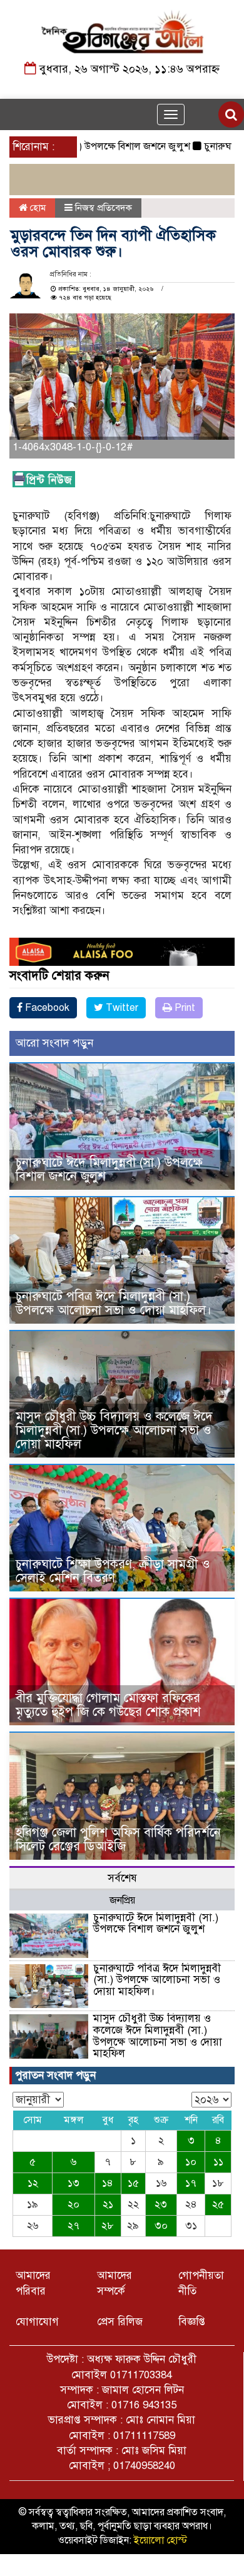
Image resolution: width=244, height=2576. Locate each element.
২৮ (108, 2226)
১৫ (133, 2183)
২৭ (74, 2226)
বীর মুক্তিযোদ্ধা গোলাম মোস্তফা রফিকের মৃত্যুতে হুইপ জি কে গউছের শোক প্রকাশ (108, 1705)
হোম (37, 208)
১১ (218, 2162)
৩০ (161, 2226)
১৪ (108, 2183)
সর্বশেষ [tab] (122, 1878)
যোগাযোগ (37, 2322)
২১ (108, 2204)
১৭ (191, 2183)
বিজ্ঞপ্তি (192, 2322)
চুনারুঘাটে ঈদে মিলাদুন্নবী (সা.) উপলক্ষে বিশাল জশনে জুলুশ (109, 1169)
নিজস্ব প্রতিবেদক (104, 208)
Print (184, 1008)
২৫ (218, 2204)
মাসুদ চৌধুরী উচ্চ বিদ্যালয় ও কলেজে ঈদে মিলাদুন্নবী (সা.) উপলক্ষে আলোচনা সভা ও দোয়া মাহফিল (114, 1430)
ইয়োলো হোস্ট (160, 2540)
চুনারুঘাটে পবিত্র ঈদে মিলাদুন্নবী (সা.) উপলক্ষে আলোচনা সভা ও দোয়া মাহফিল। (114, 1303)
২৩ (161, 2204)
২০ (74, 2204)
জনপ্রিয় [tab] (122, 1900)
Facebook (46, 1008)
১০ (191, 2162)
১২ (33, 2183)
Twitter (121, 1008)
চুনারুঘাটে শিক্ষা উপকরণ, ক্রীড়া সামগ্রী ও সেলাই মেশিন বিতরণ (113, 1571)
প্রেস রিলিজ (120, 2322)
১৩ (74, 2183)
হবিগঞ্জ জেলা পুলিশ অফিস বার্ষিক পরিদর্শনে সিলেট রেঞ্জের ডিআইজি (118, 1839)
